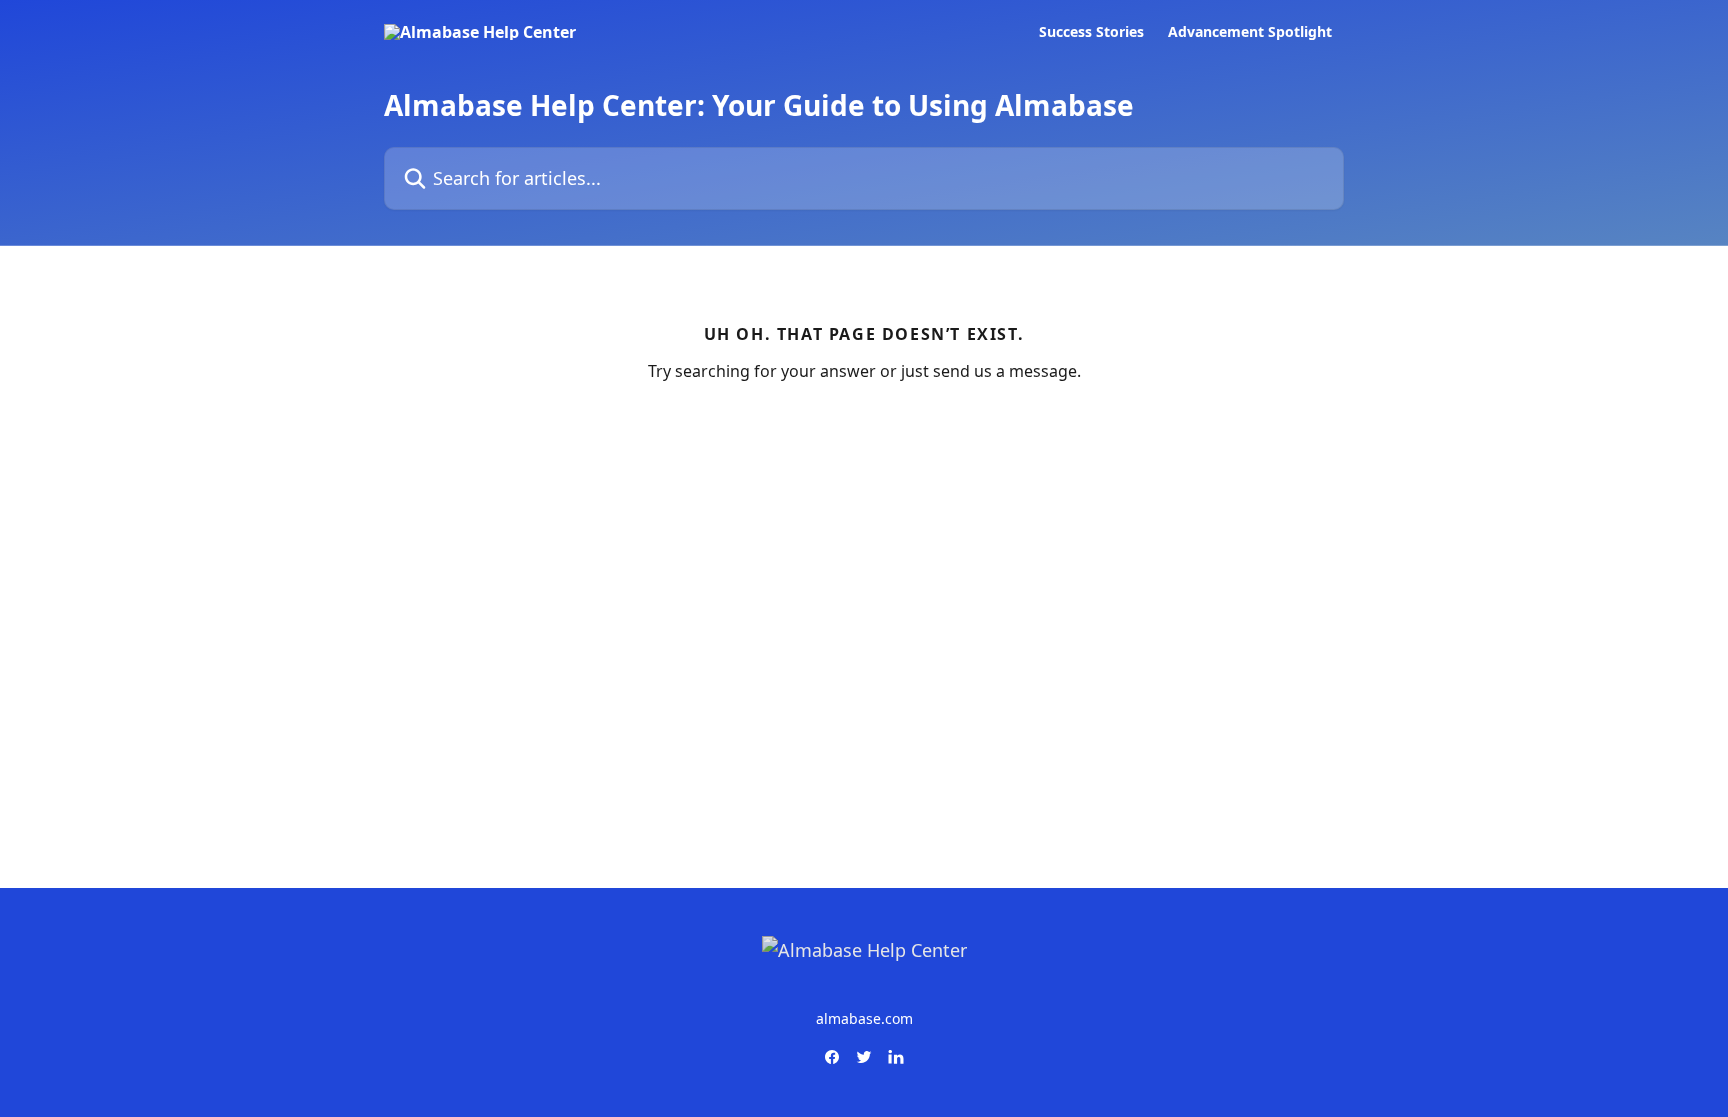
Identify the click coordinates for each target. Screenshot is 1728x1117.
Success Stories (1091, 32)
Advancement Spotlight (1250, 32)
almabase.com (864, 1018)
